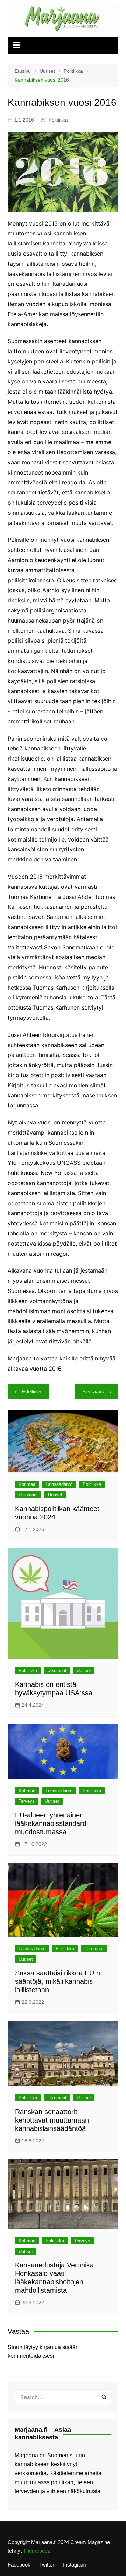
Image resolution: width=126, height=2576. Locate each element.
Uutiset (55, 1495)
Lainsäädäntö (59, 1484)
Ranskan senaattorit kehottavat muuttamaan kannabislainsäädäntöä (52, 2120)
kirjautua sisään (59, 2347)
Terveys (27, 1801)
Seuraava (93, 1391)
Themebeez (37, 2551)
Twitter (47, 2565)
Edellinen (32, 1391)
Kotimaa (27, 1484)
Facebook (19, 2565)
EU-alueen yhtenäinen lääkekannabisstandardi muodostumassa (51, 1823)
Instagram (75, 2565)
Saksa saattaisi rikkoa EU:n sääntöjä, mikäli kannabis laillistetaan (58, 1981)
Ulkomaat (28, 1495)
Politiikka (58, 120)
